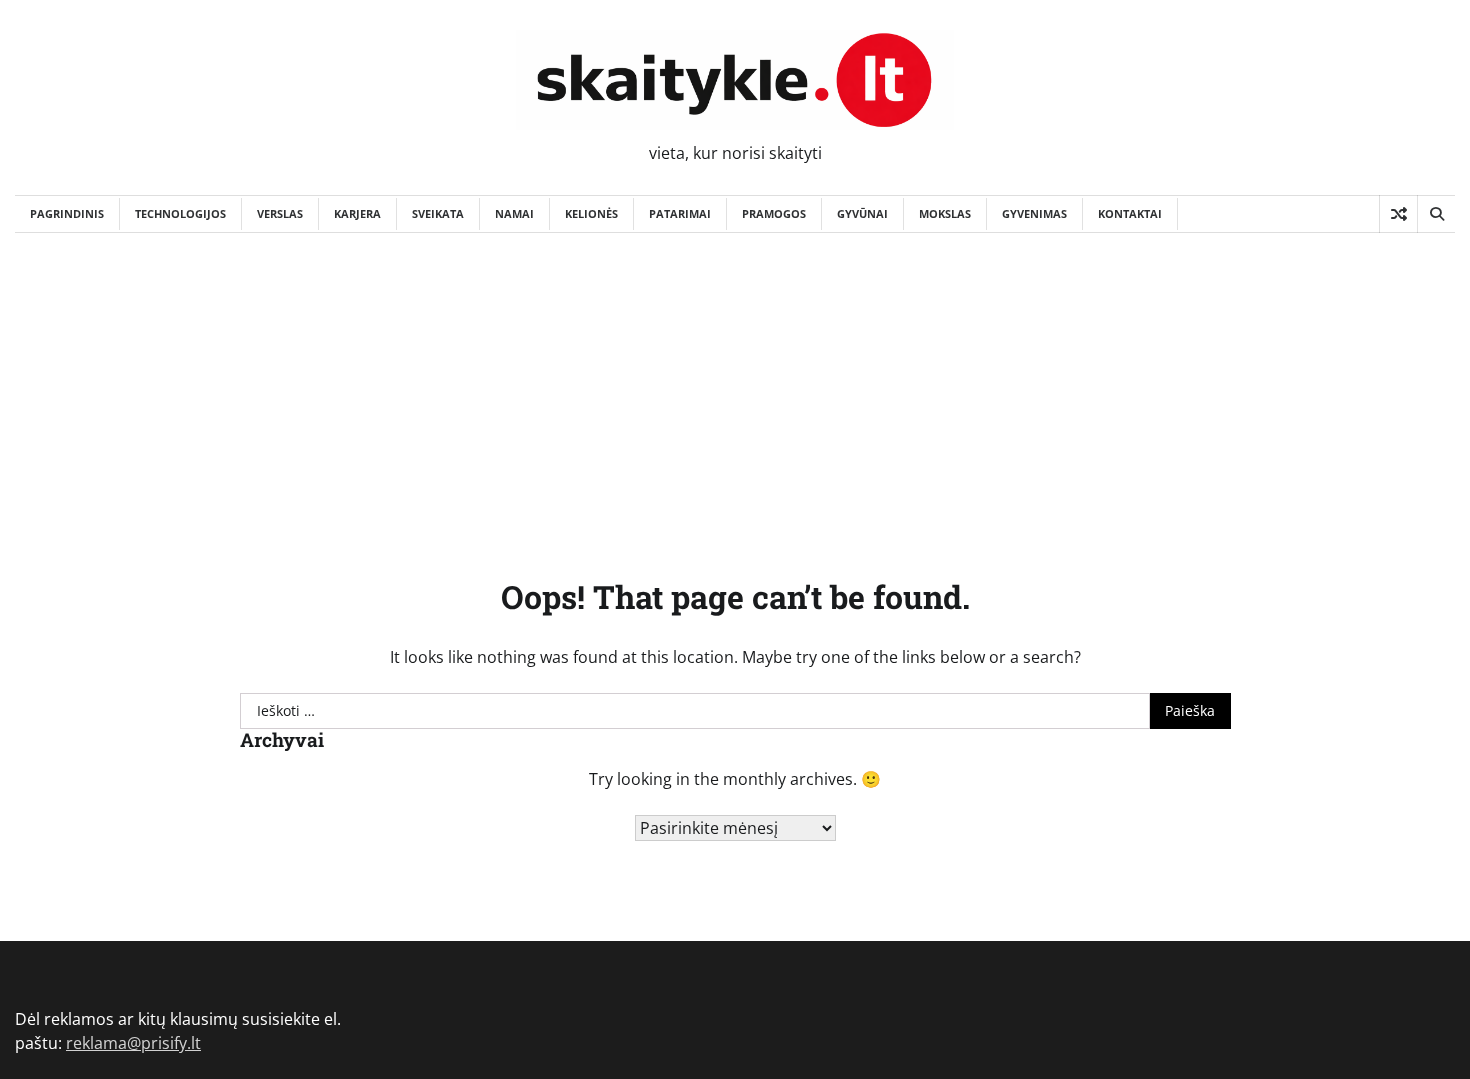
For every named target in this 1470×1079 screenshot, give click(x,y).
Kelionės (591, 213)
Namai (514, 213)
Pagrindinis (67, 213)
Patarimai (680, 213)
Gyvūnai (862, 213)
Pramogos (774, 213)
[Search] (1436, 214)
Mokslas (945, 213)
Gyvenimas (1034, 213)
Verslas (280, 213)
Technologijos (180, 213)
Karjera (357, 213)
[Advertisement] (735, 383)
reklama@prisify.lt (133, 1043)
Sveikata (438, 213)
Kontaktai (1130, 213)
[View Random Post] (1398, 214)
